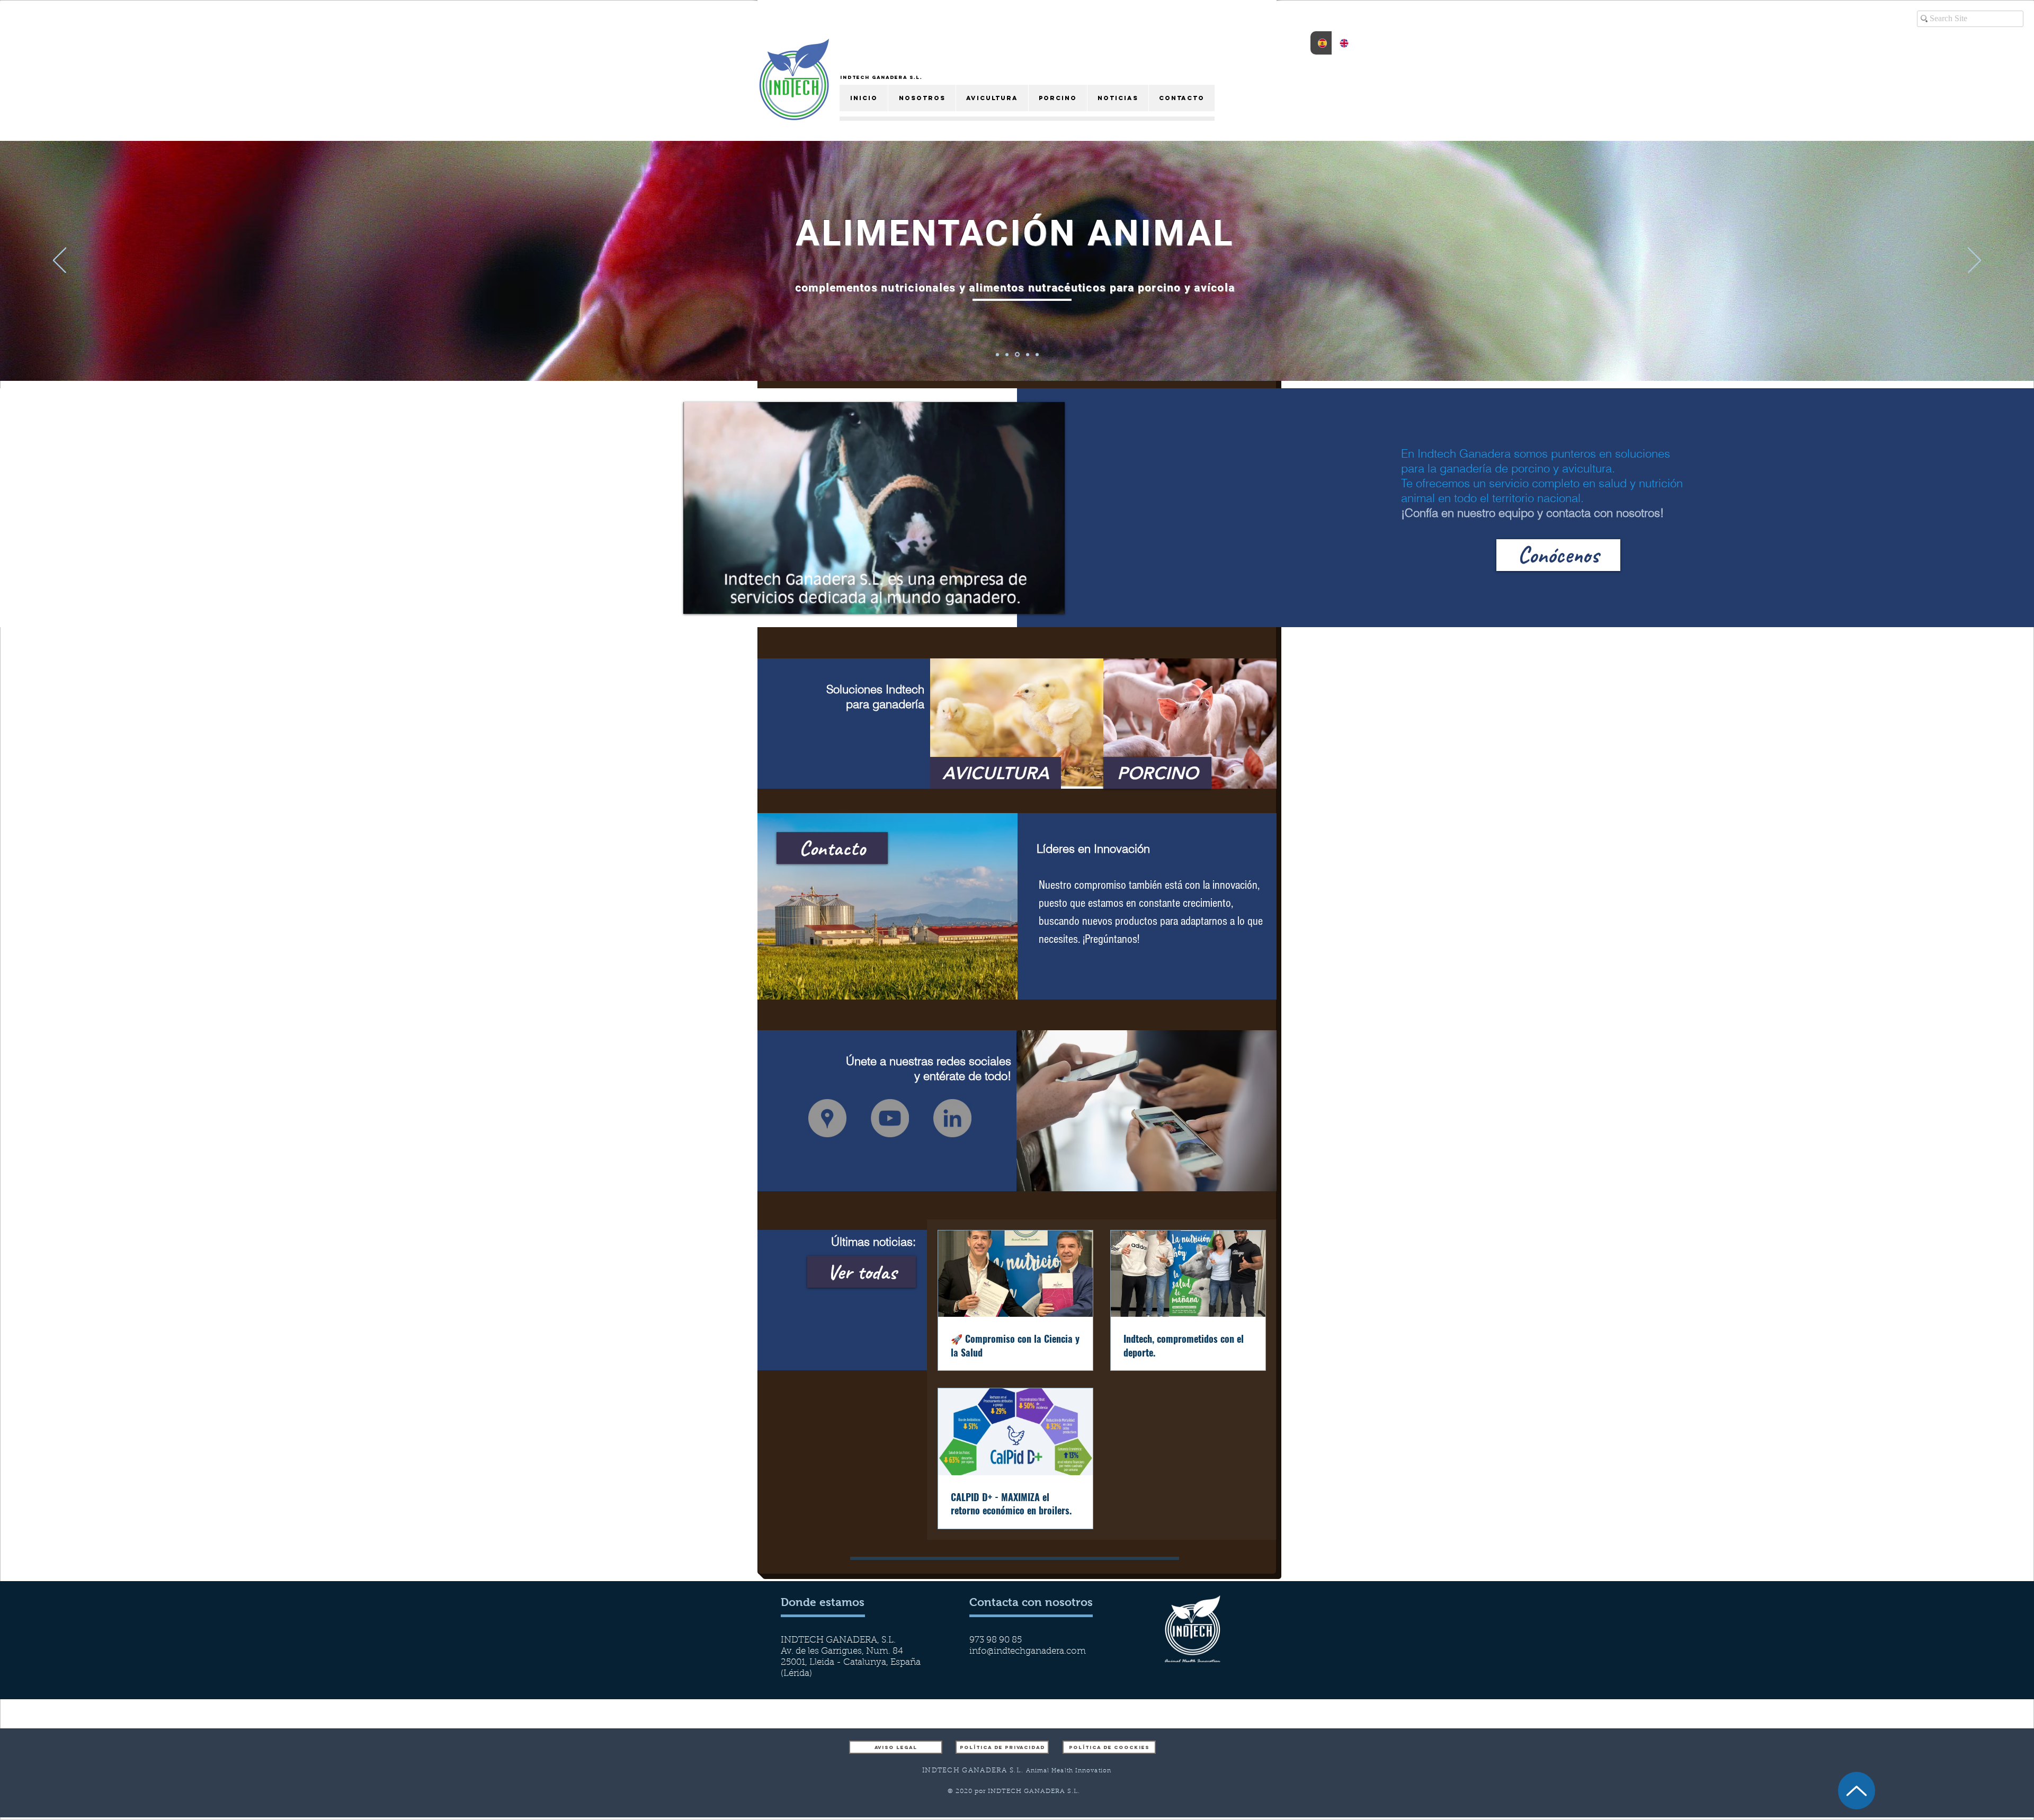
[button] (875, 601)
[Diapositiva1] (1037, 354)
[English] (1342, 43)
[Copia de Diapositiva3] (1028, 354)
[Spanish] (1321, 43)
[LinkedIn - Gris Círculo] (952, 1118)
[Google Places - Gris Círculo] (827, 1118)
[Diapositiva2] (1018, 354)
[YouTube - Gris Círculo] (890, 1118)
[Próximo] (1974, 261)
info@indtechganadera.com (1028, 1651)
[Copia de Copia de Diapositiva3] (998, 355)
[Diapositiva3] (1009, 354)
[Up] (1857, 1791)
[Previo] (60, 261)
